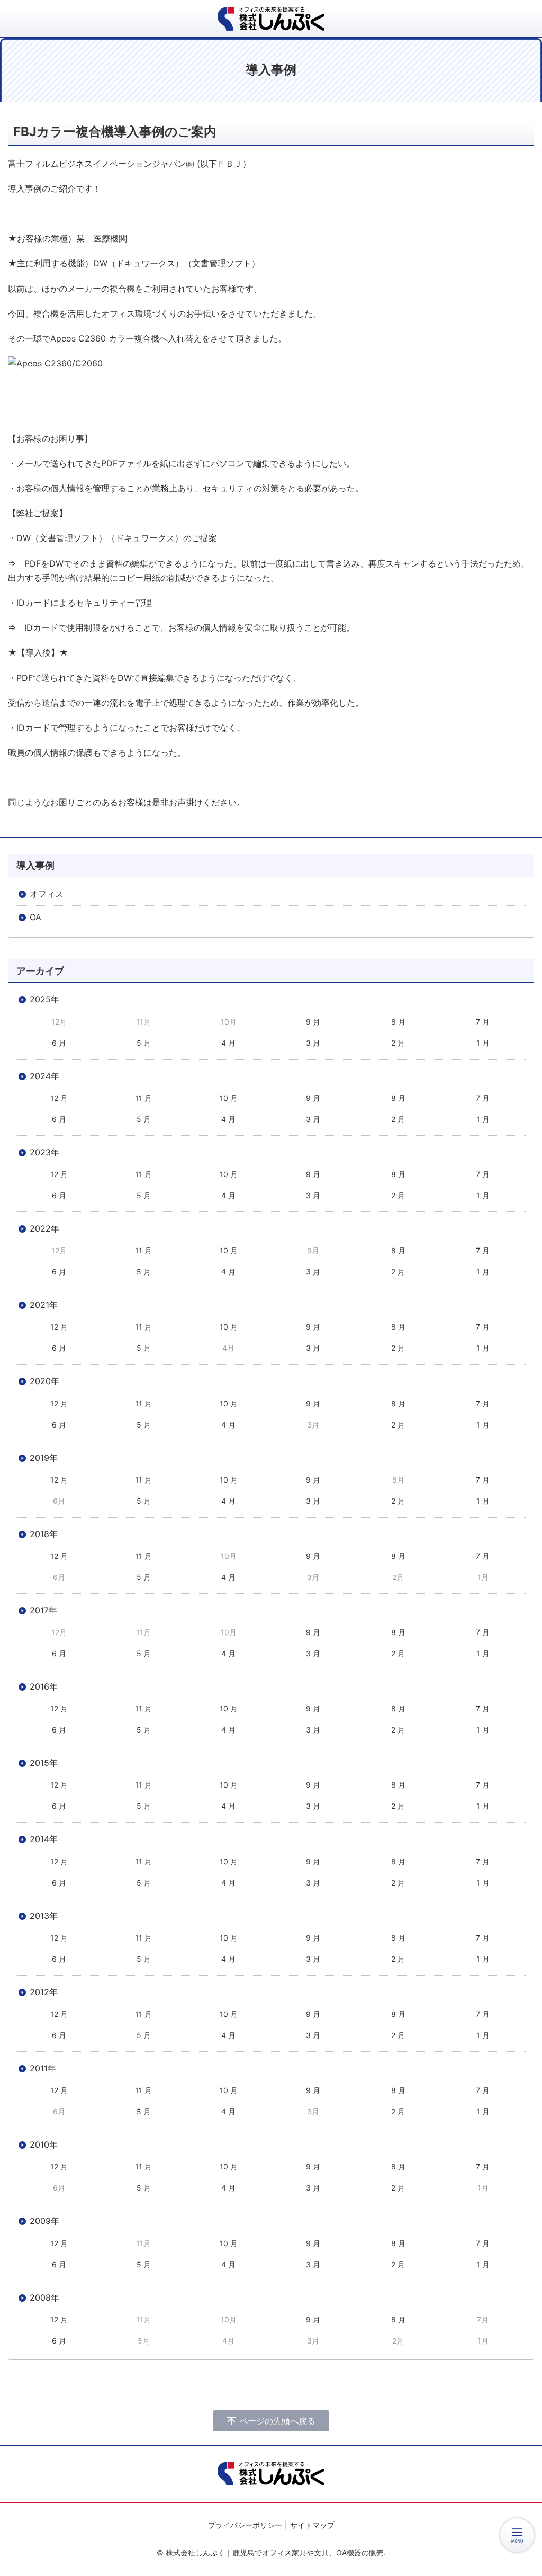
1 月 (483, 1043)
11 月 (143, 1098)
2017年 (43, 1610)
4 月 (228, 1043)
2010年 (44, 2144)
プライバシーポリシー (245, 2525)
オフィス (47, 894)
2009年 (44, 2221)
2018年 (44, 1534)
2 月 (398, 1043)
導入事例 (35, 865)
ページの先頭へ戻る (277, 2421)
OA (35, 917)
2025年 (44, 999)
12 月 (59, 1098)
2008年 (44, 2297)
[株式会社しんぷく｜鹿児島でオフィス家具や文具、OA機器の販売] (271, 19)
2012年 (44, 1992)
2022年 (44, 1228)
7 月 (483, 1022)
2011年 (43, 2068)
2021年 (44, 1305)
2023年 (44, 1152)
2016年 (44, 1686)
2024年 (44, 1076)
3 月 (313, 1043)
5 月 (144, 1043)
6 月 (59, 1043)
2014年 (44, 1839)
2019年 (44, 1458)
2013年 (44, 1916)
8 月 (398, 1022)
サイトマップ (312, 2525)
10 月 (229, 1098)
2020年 (44, 1381)
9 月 (313, 1022)
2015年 (44, 1763)
